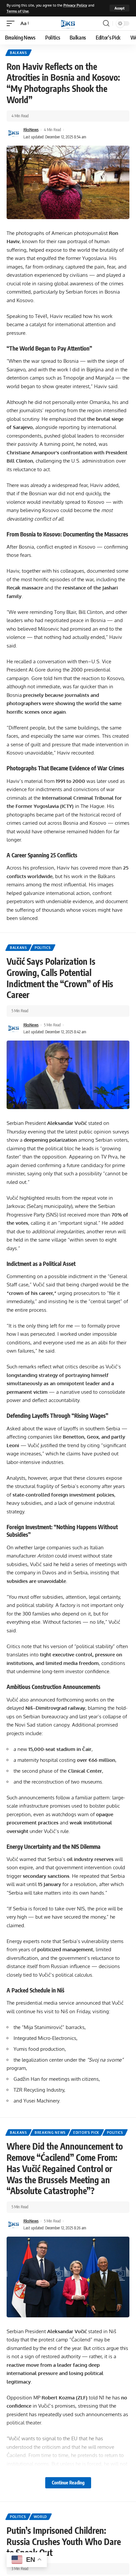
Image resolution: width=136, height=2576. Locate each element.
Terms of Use (18, 11)
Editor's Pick (86, 2132)
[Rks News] (68, 23)
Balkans (18, 53)
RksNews (31, 130)
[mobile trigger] (12, 23)
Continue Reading (68, 2483)
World (40, 2517)
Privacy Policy (75, 5)
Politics (43, 948)
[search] (106, 23)
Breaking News (50, 2132)
